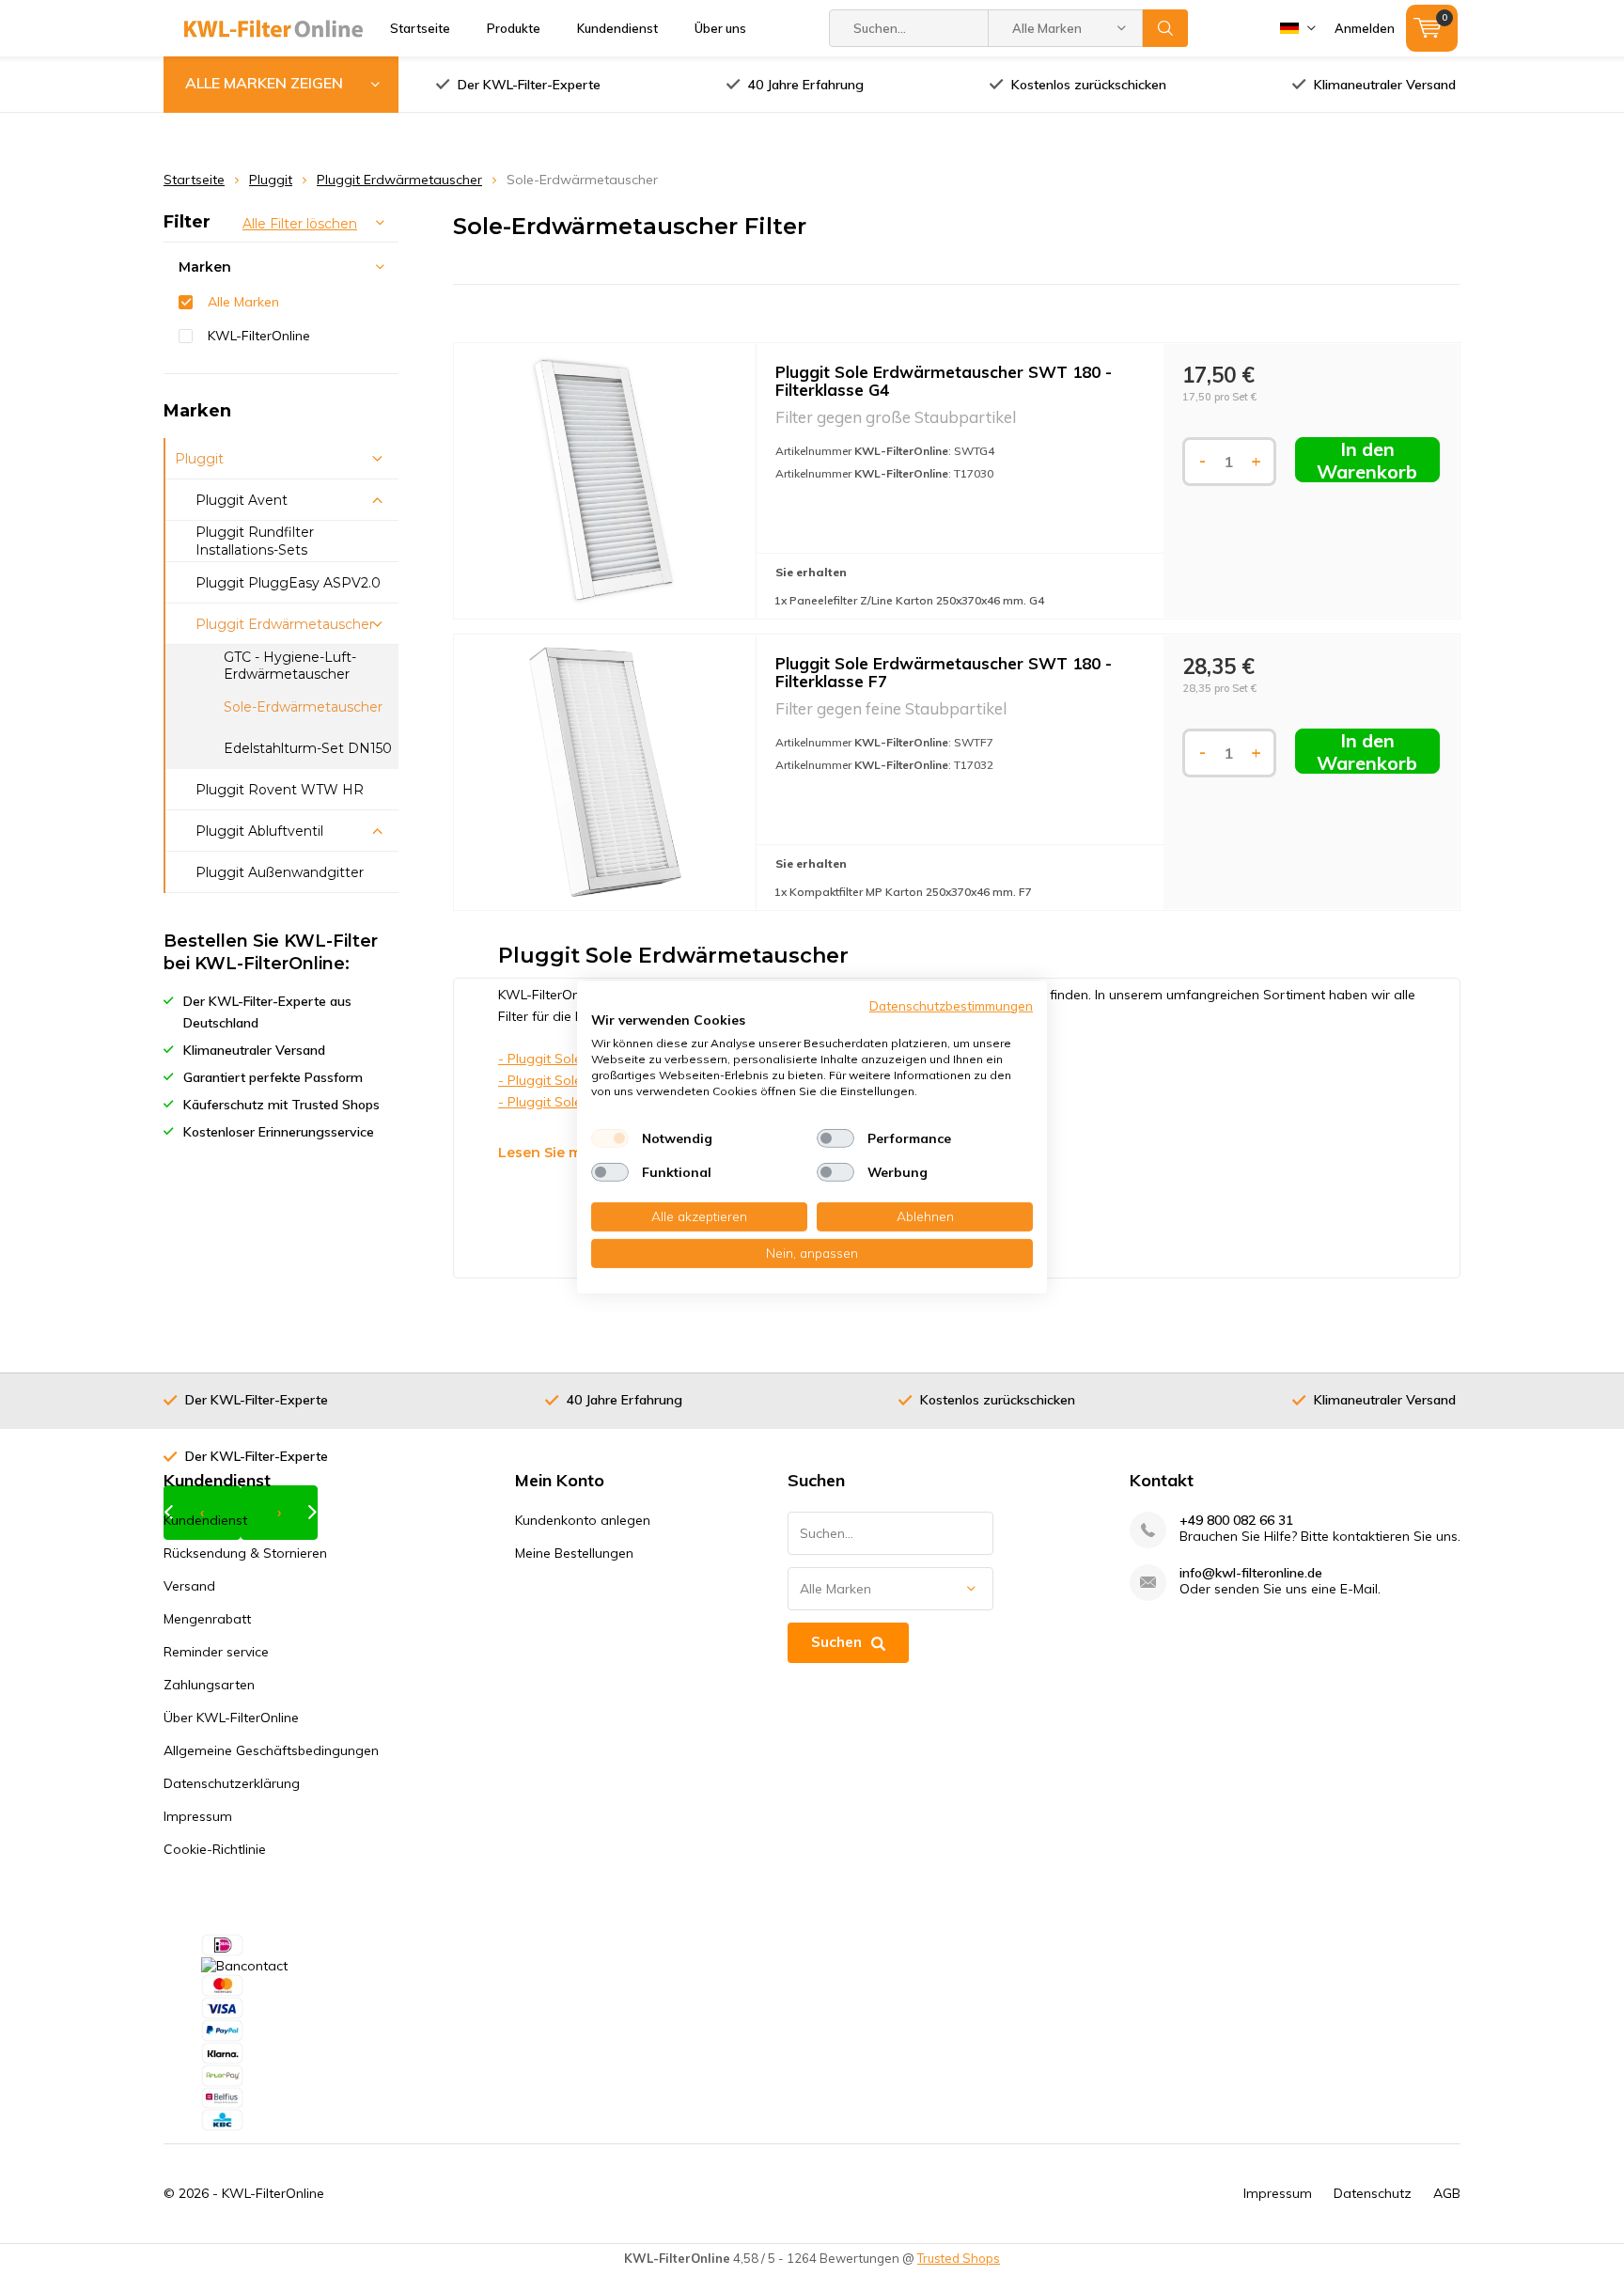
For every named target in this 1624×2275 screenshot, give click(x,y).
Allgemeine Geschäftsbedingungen (271, 1750)
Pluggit (271, 180)
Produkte (514, 28)
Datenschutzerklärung (232, 1783)
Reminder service (216, 1652)
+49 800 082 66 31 (1236, 1521)
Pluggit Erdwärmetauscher (399, 180)
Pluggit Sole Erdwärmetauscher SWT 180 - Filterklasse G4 (944, 381)
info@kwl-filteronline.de (1251, 1573)
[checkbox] (610, 1138)
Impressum (198, 1816)
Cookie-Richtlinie (215, 1849)
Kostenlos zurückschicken (1089, 85)
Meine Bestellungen (574, 1553)
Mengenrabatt (207, 1619)
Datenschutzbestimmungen (951, 1005)
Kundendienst (617, 28)
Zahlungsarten (209, 1685)
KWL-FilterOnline (259, 336)
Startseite (420, 28)
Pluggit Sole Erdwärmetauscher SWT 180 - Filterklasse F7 (944, 672)
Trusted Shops (959, 2258)
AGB (1447, 2193)
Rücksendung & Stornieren (245, 1553)
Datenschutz (1373, 2193)
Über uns (720, 28)
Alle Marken (243, 302)
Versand (189, 1586)
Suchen (1165, 28)
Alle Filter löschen (300, 224)
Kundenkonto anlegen (583, 1520)
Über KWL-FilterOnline (231, 1718)
